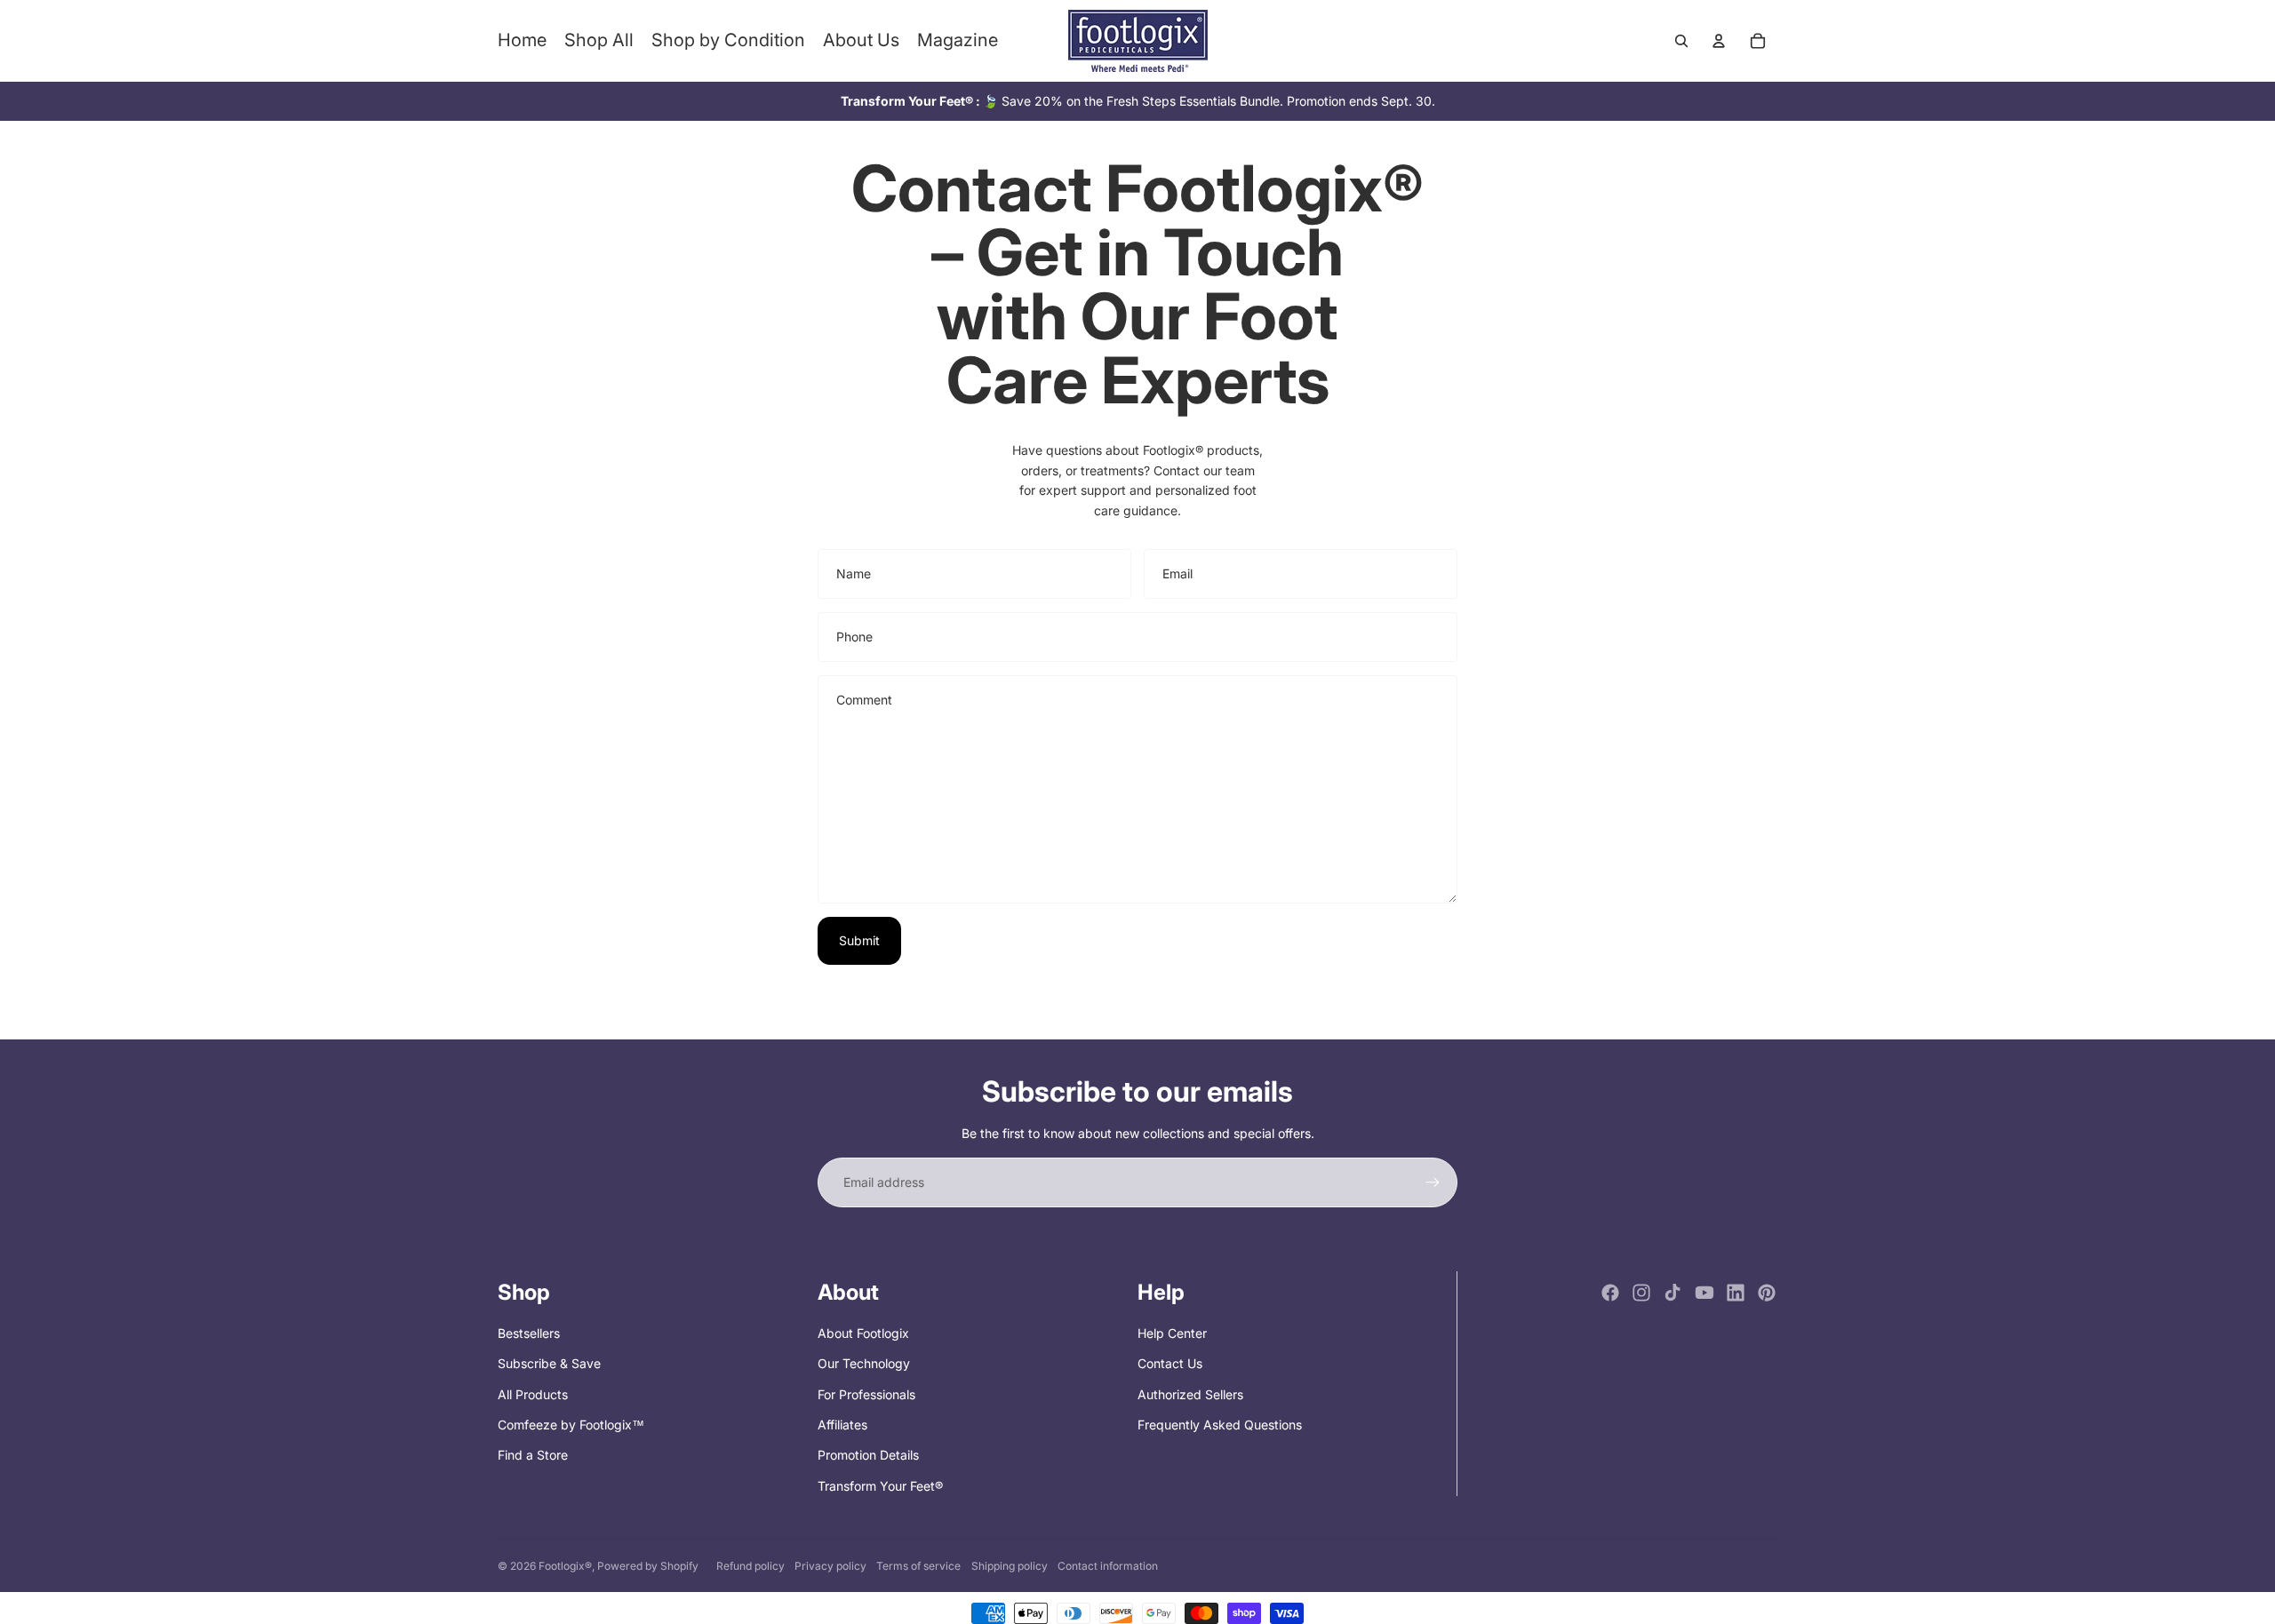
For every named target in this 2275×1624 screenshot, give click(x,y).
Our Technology (864, 1363)
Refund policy (750, 1566)
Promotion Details (868, 1455)
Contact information (1108, 1566)
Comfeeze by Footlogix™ (571, 1425)
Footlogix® (565, 1566)
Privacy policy (830, 1566)
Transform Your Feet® (880, 1486)
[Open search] (1681, 41)
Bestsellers (529, 1333)
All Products (533, 1394)
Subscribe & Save (549, 1363)
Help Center (1172, 1333)
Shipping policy (1010, 1566)
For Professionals (866, 1394)
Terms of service (918, 1566)
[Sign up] (1433, 1182)
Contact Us (1170, 1363)
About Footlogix (863, 1333)
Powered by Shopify (648, 1566)
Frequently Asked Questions (1220, 1425)
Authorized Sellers (1190, 1394)
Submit (859, 940)
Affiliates (842, 1425)
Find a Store (533, 1455)
